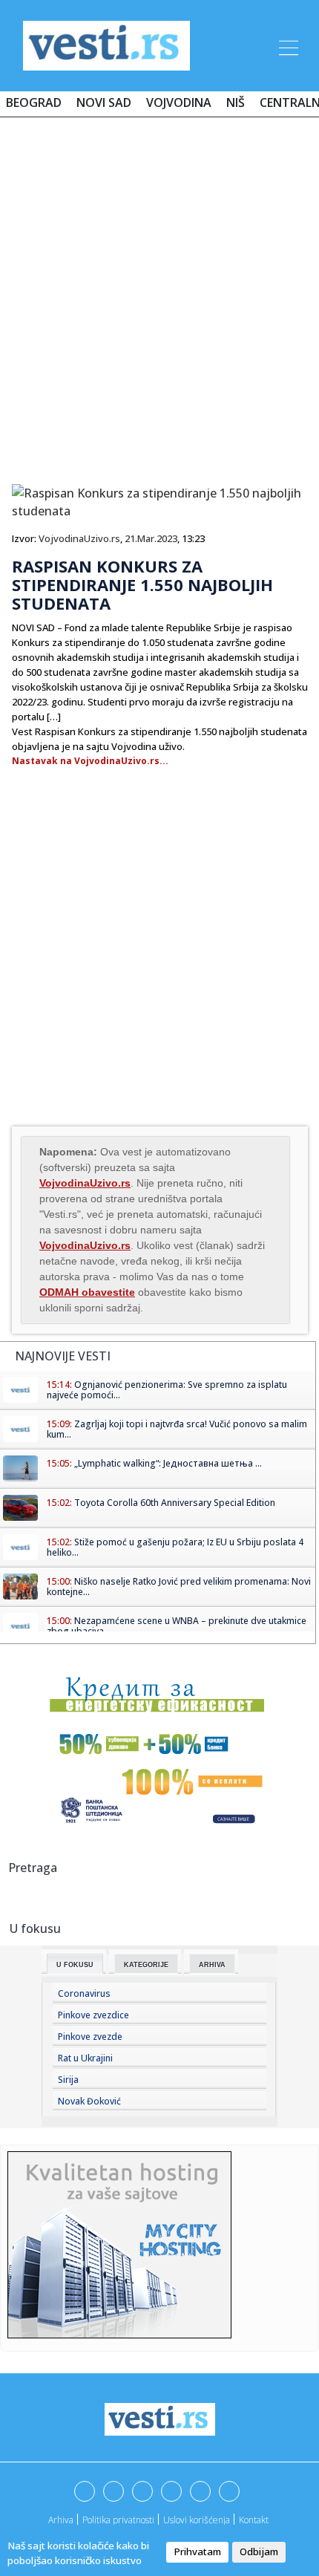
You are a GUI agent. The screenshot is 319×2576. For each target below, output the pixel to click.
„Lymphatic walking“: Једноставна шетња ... (168, 1463)
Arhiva (212, 1965)
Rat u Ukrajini (85, 2058)
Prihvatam (197, 2551)
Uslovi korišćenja (197, 2520)
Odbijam (259, 2551)
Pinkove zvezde (90, 2037)
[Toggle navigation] (287, 45)
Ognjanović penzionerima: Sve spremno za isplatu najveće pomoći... (167, 1390)
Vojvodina (179, 102)
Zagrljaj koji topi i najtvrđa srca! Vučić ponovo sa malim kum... (177, 1429)
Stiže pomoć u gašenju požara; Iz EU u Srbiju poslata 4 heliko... (175, 1547)
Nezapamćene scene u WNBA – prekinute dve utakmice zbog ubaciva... (177, 1626)
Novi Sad (104, 102)
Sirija (68, 2080)
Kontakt (254, 2520)
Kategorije (146, 1965)
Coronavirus (84, 1993)
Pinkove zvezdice (93, 2015)
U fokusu (75, 1965)
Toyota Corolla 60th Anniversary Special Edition (175, 1503)
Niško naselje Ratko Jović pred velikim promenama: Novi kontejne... (179, 1587)
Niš (236, 102)
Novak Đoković (89, 2101)
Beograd (34, 102)
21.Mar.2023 (151, 538)
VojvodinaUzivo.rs (79, 538)
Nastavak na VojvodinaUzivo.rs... (90, 761)
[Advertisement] (159, 295)
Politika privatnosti (118, 2520)
